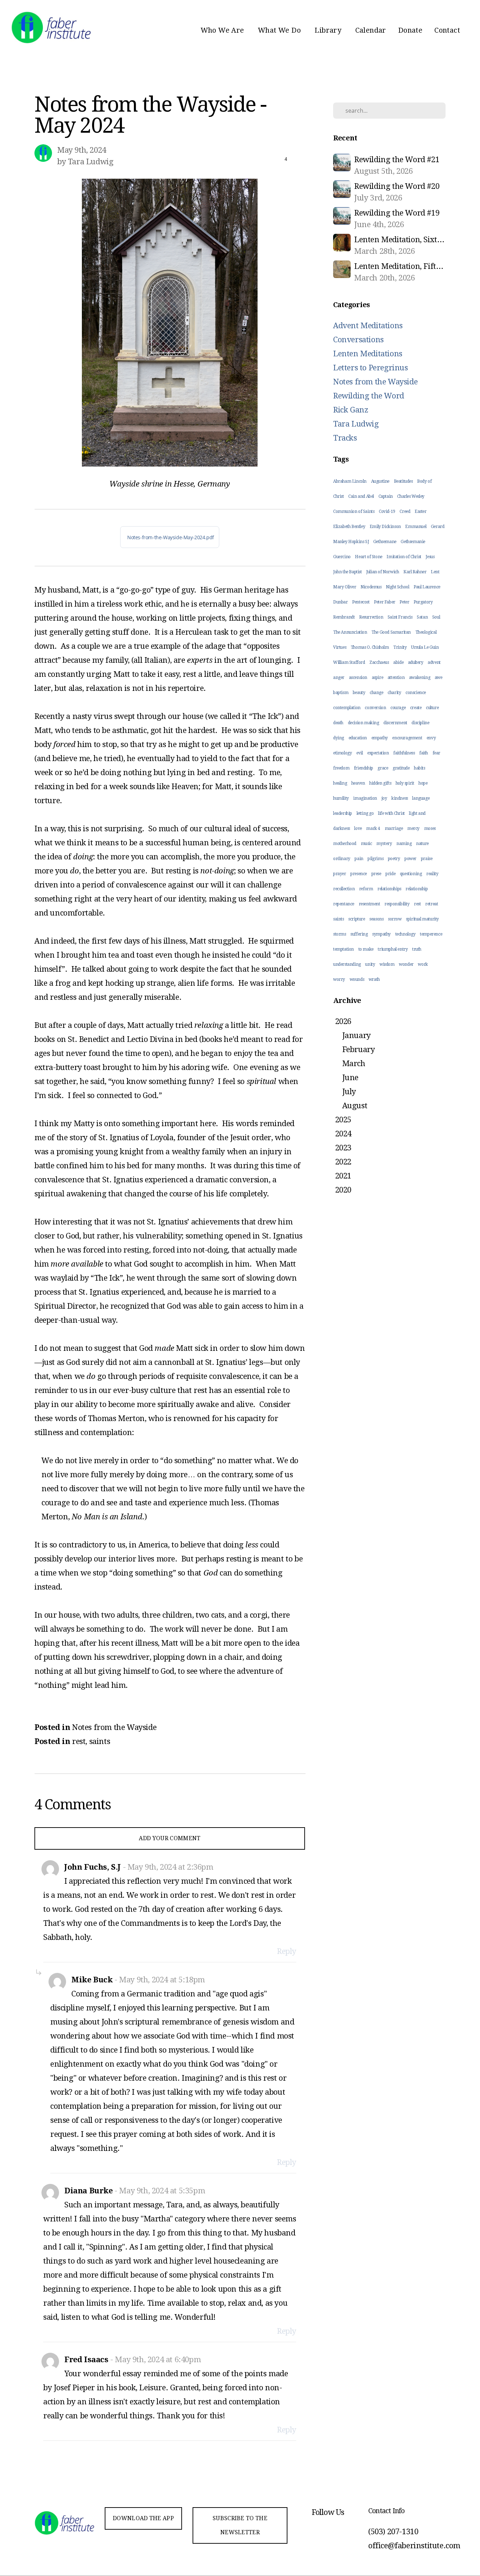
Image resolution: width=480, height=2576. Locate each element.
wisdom (387, 964)
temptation (343, 949)
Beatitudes (403, 481)
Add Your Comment (170, 1838)
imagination (365, 798)
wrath (374, 979)
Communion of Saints (354, 511)
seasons (376, 919)
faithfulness (404, 753)
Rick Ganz (351, 410)
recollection (344, 889)
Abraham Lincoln (350, 481)
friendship (364, 768)
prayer (340, 874)
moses (430, 828)
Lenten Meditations (368, 354)
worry (339, 979)
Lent (435, 572)
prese (376, 874)
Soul (436, 617)
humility (341, 798)
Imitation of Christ (404, 557)
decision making (364, 723)
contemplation (347, 708)
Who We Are (223, 30)
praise (427, 859)
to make (366, 949)
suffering (359, 934)
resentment (369, 904)
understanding (347, 964)
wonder (406, 964)
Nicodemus (371, 587)
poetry (394, 859)
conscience (416, 693)
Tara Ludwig (356, 424)
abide (398, 662)
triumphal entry (393, 949)
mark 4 (373, 828)
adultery (416, 662)
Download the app (143, 2518)
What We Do (280, 30)
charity (394, 693)
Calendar (371, 30)
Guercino (342, 557)
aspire (378, 678)
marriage (394, 828)
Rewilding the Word (369, 396)
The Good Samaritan (391, 632)
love (358, 828)
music (367, 844)
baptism (341, 693)
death (338, 723)
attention (396, 678)
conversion (375, 708)
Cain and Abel (361, 496)
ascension (358, 678)
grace (383, 768)
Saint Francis (400, 617)
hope (423, 783)
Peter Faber (385, 602)
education (358, 738)
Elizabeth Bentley (349, 527)
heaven (358, 783)
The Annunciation (350, 632)
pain (359, 859)
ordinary (342, 859)
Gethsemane (385, 542)
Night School (397, 587)
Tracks (345, 438)
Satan (422, 617)
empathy (380, 738)
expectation (378, 753)
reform (366, 889)
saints (100, 1741)
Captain (386, 496)
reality (432, 874)
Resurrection (371, 617)
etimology (342, 753)
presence (359, 874)
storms (340, 934)
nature (422, 844)
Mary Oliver (345, 587)
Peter (404, 602)
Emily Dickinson (385, 527)
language (421, 798)
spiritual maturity (422, 919)
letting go (365, 813)
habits (420, 768)
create (416, 708)
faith (424, 753)
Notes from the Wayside (114, 1727)
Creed (405, 511)
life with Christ (391, 813)
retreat (432, 904)
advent (434, 662)
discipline (420, 723)
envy (431, 738)
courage (398, 708)
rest (79, 1741)
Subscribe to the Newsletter (240, 2525)
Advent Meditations (368, 326)
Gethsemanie (413, 542)
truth (417, 949)
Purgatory (423, 602)
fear (436, 753)
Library (329, 30)
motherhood (345, 844)
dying (339, 738)
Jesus (430, 557)
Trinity (400, 647)
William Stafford (349, 662)
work (423, 964)
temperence (431, 934)
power (410, 859)
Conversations (358, 340)
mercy (413, 828)
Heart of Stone (368, 557)
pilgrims (375, 859)
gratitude (401, 768)
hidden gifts (380, 783)
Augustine (380, 481)
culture (432, 708)
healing (340, 783)
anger (339, 678)
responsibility (397, 904)
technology (406, 934)
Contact (447, 30)
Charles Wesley (411, 496)
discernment (395, 723)
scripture (356, 919)
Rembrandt (344, 617)
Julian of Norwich (382, 572)
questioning (411, 874)
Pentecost (361, 602)
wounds (357, 979)
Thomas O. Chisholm (370, 647)
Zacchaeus (379, 662)
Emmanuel (416, 527)
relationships (389, 889)
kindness (400, 798)
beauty (359, 693)
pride (390, 874)
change (377, 693)
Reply (287, 1951)
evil (359, 753)
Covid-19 (387, 511)
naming (404, 844)
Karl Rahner (415, 572)
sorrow (395, 919)
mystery (384, 844)
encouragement (407, 738)
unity (370, 964)
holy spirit (405, 783)
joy (384, 798)
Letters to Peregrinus (371, 368)
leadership (343, 813)
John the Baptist (348, 572)
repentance (344, 904)
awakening (420, 678)
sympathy (381, 934)
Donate (410, 30)
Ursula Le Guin (425, 647)
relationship (417, 889)
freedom (341, 768)
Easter (421, 511)
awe (439, 678)
